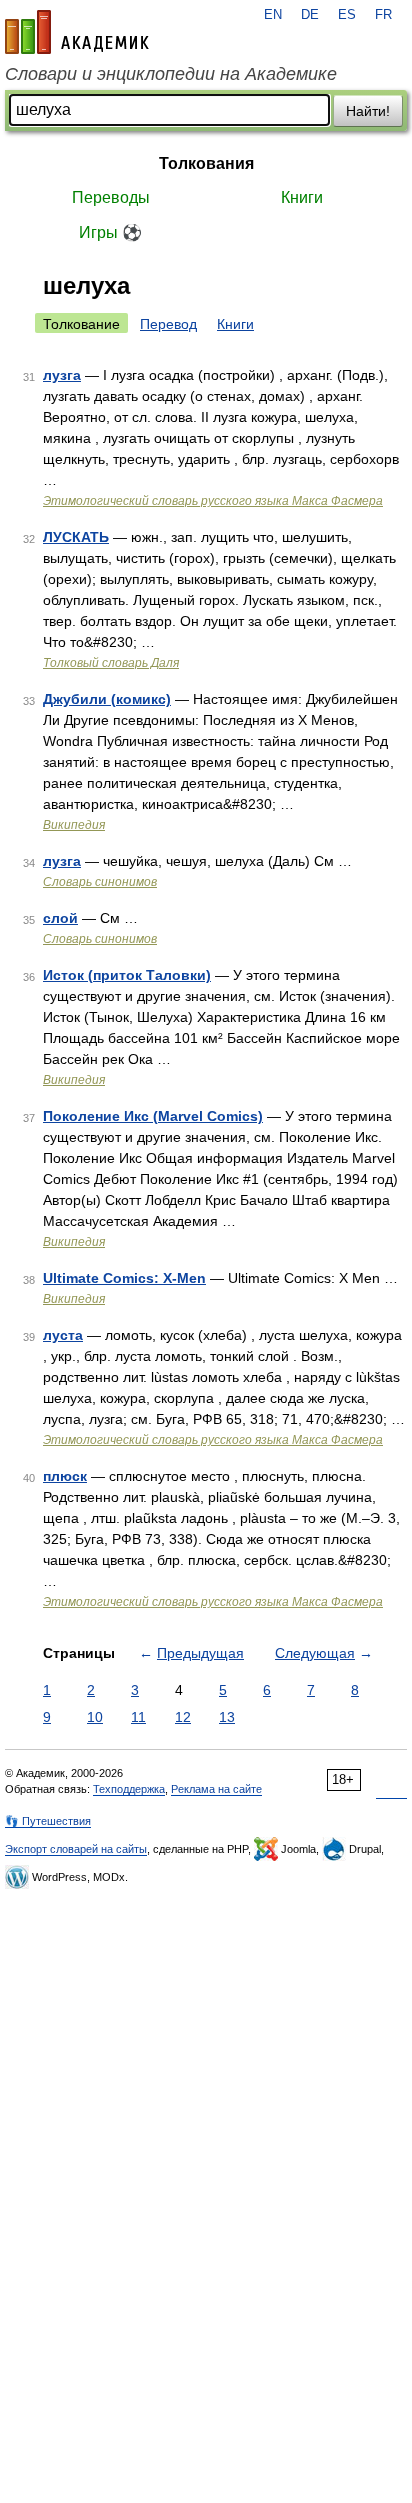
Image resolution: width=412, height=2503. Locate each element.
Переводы (111, 197)
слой (60, 918)
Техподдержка (129, 1789)
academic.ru (77, 32)
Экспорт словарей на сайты (76, 1849)
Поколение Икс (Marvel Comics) (153, 1116)
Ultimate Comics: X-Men (124, 1278)
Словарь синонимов (100, 882)
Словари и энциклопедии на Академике (171, 74)
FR (383, 15)
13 (227, 1717)
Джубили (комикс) (107, 699)
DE (310, 15)
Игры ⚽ (110, 232)
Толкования (206, 163)
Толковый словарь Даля (111, 663)
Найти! (368, 111)
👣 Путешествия (48, 1821)
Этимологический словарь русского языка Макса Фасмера (213, 501)
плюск (65, 1476)
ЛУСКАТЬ (76, 537)
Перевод (168, 324)
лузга (62, 375)
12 (183, 1717)
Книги (302, 197)
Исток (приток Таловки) (127, 975)
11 (138, 1717)
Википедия (74, 825)
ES (347, 15)
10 (95, 1717)
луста (63, 1335)
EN (273, 15)
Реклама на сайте (216, 1789)
